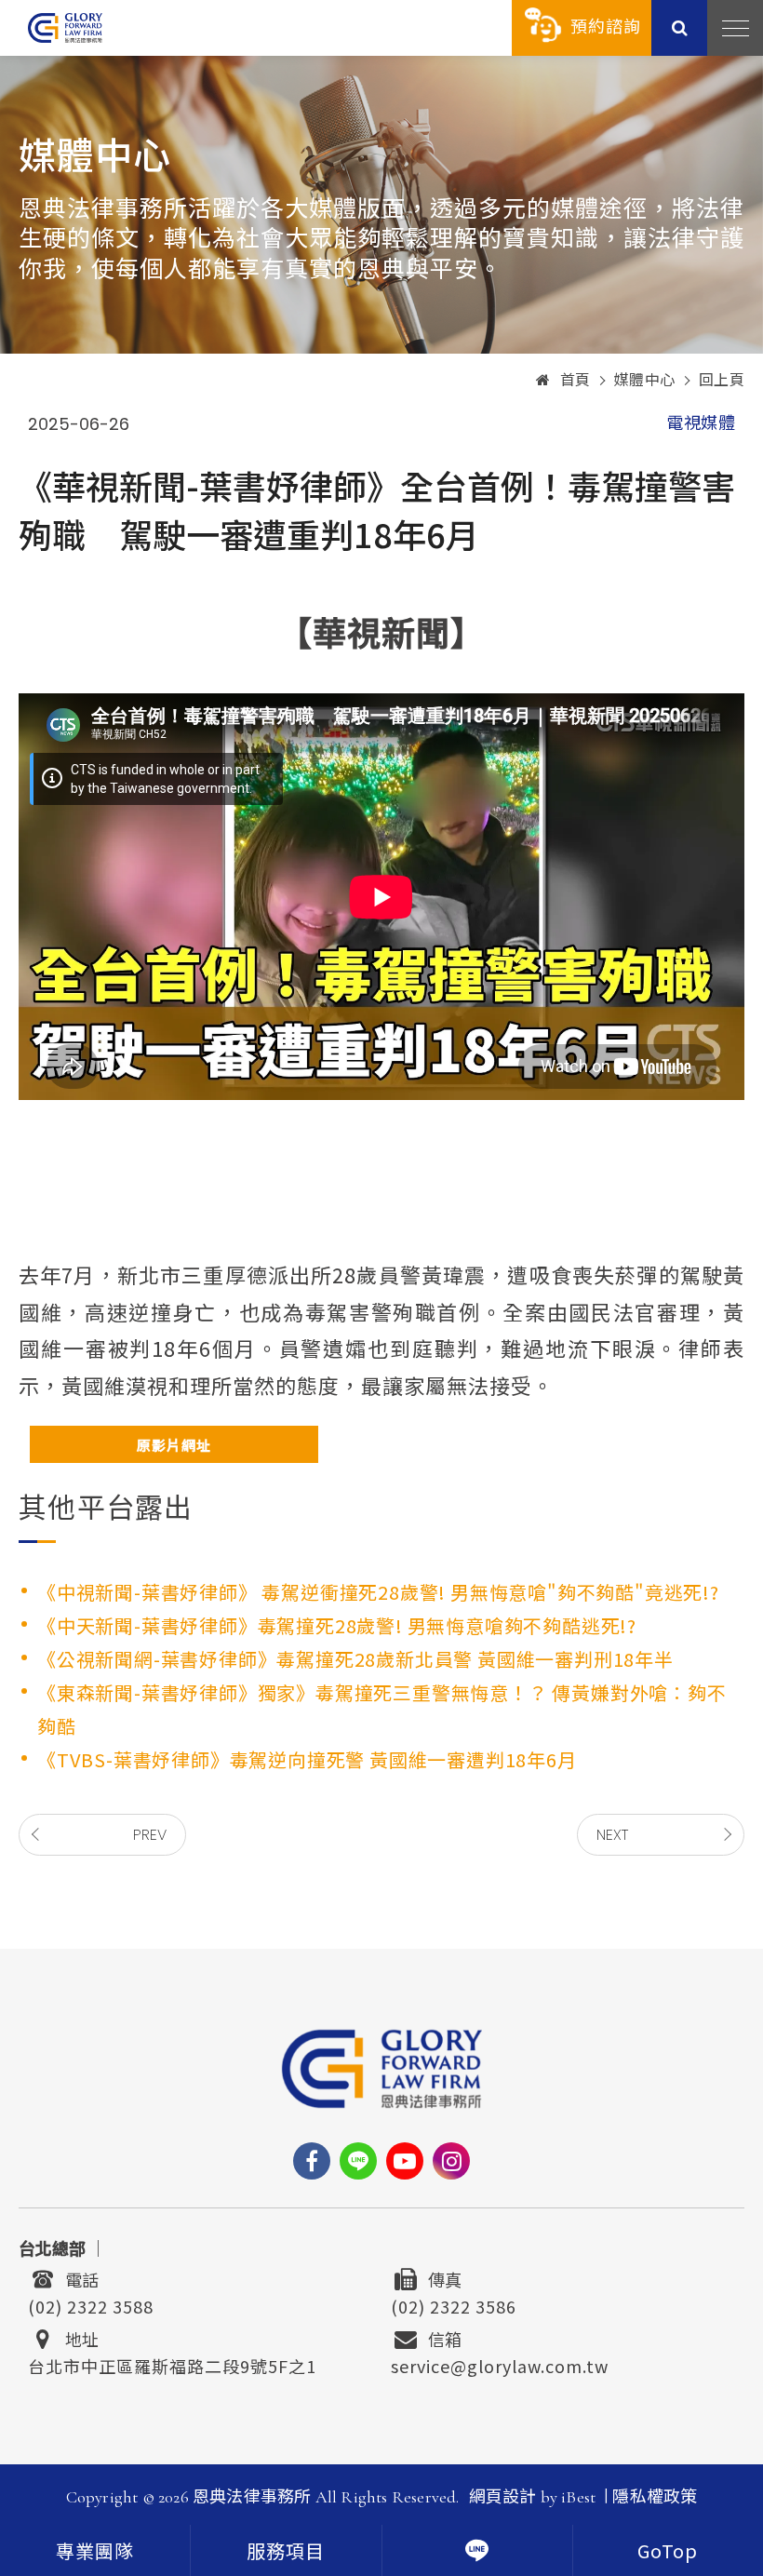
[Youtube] (405, 2161)
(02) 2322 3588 (91, 2304)
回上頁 (722, 381)
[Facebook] (312, 2161)
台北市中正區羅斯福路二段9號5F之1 (172, 2364)
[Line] (358, 2161)
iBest (578, 2497)
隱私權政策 (655, 2497)
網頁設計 (503, 2497)
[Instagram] (451, 2161)
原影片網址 (174, 1445)
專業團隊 (95, 2553)
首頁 (576, 381)
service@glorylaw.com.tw (500, 2364)
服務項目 (286, 2553)
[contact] (477, 2550)
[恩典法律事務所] (65, 27)
